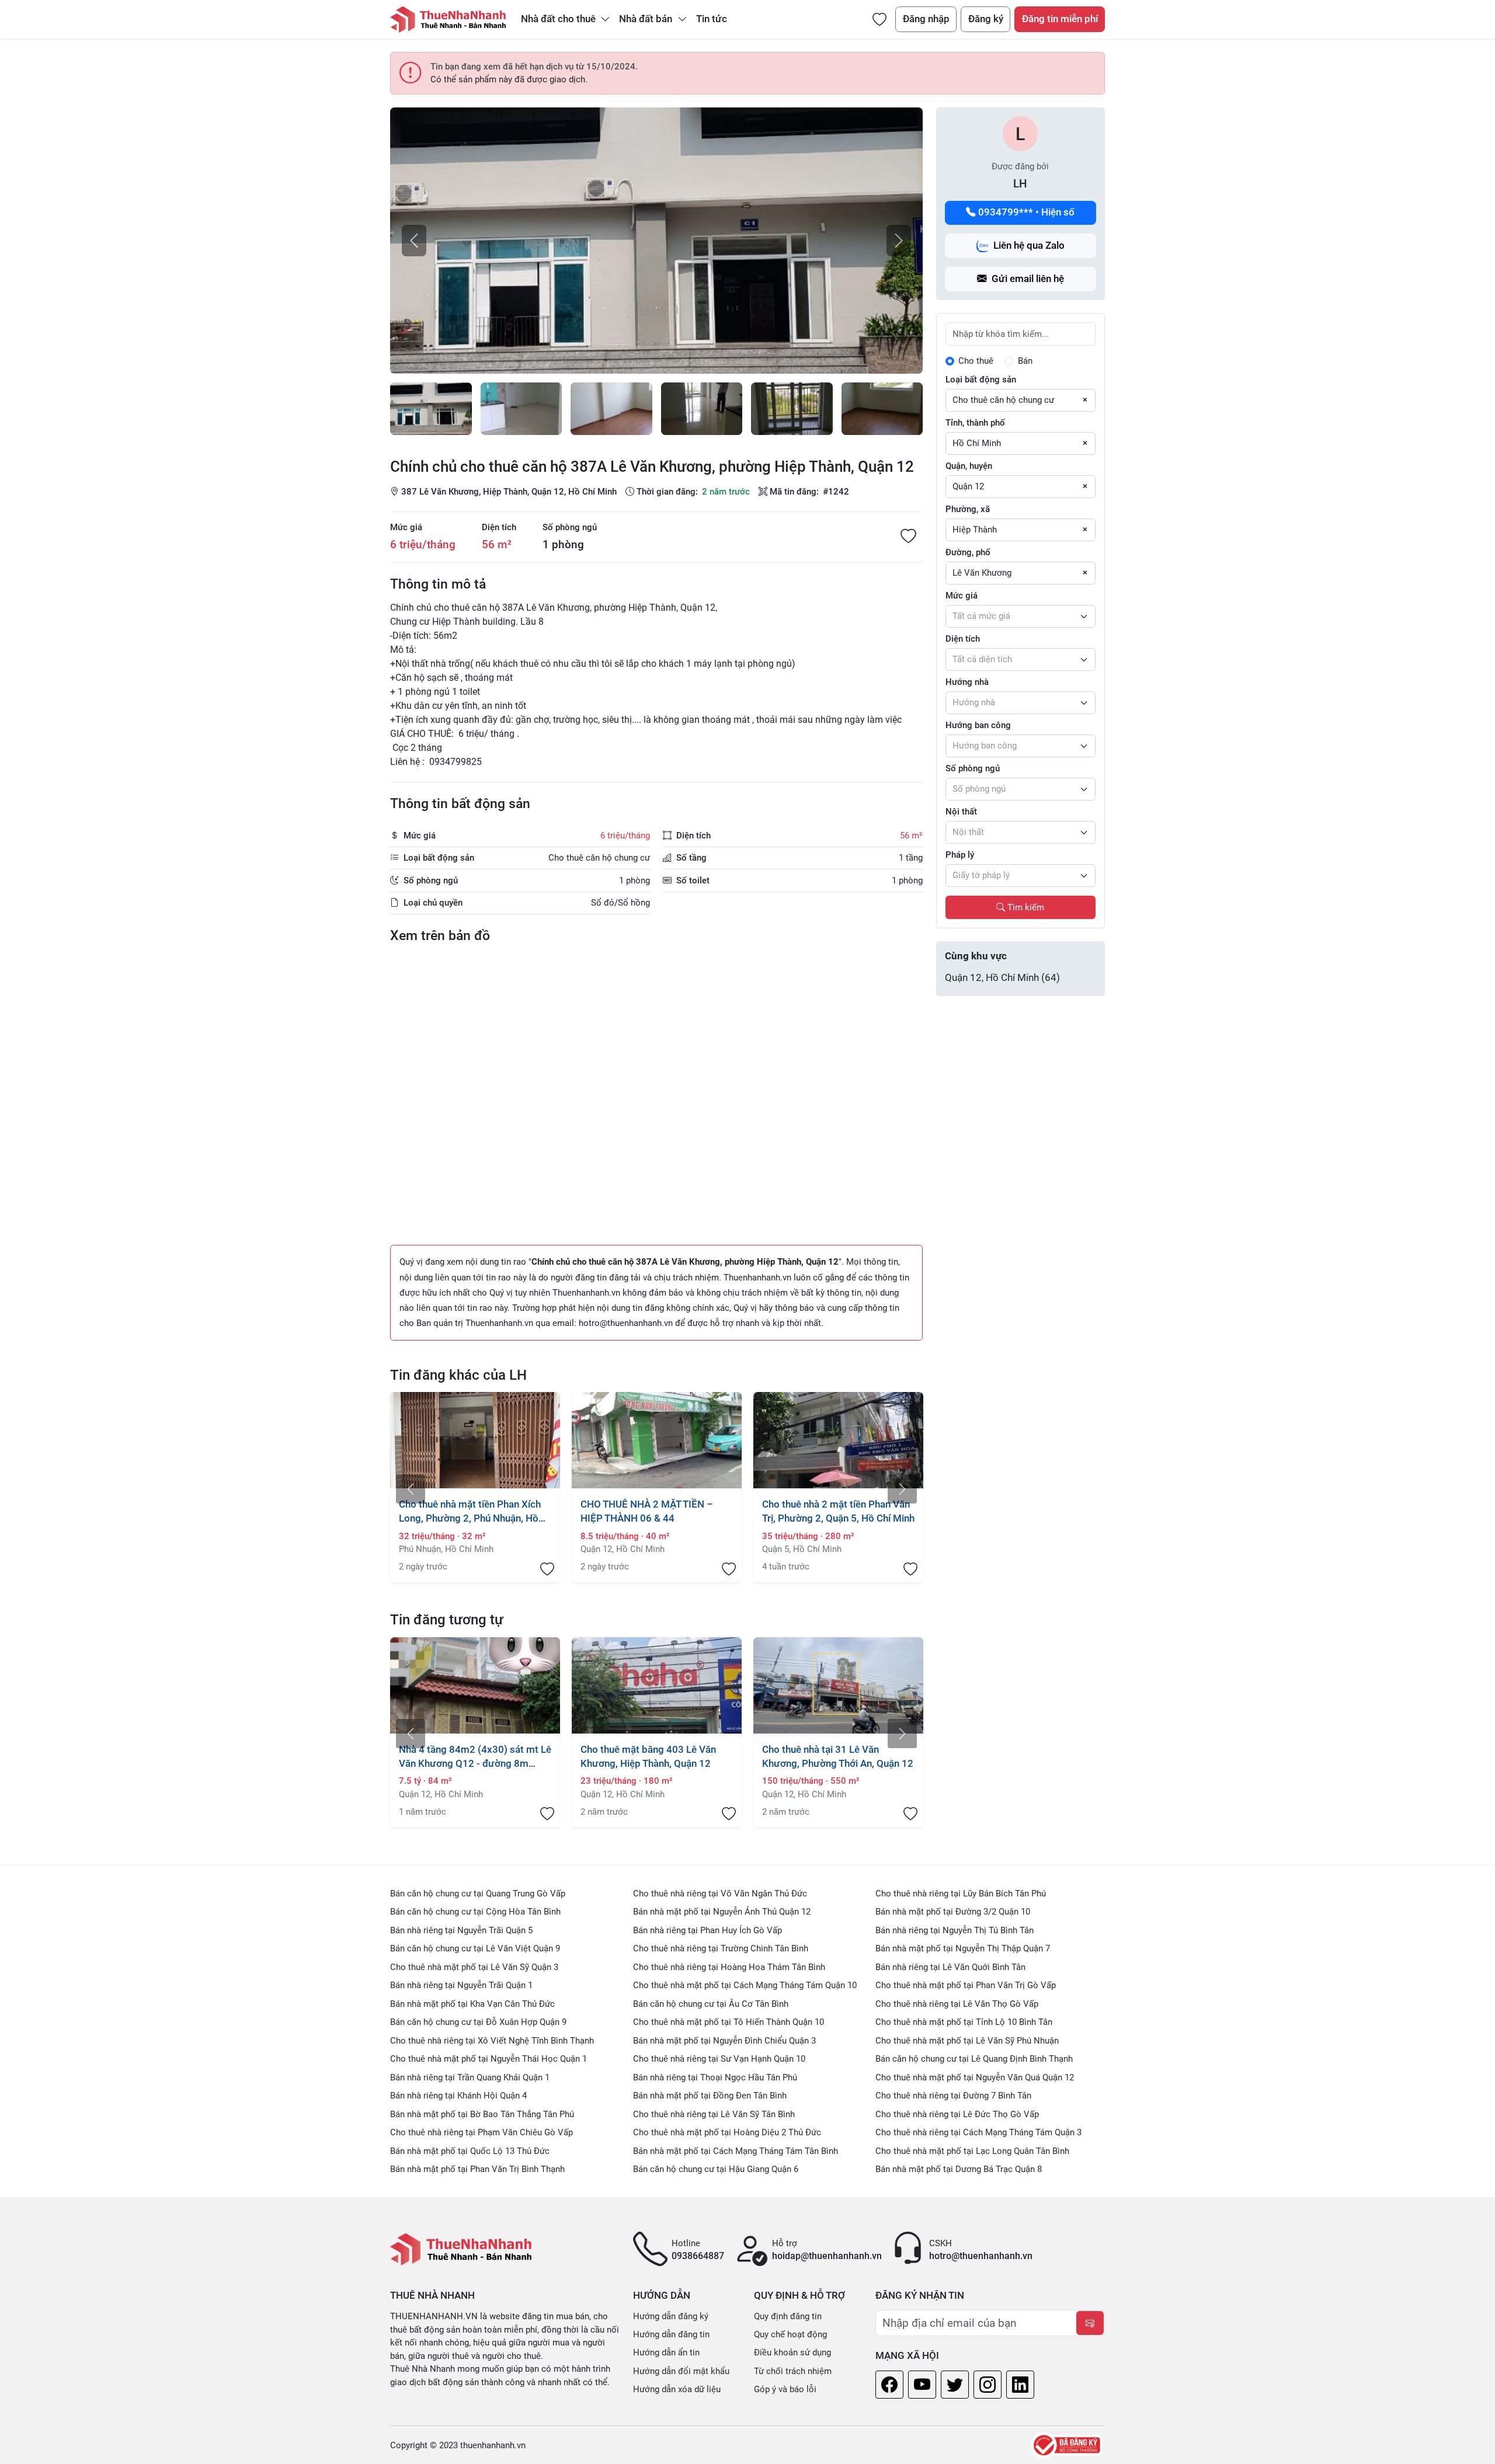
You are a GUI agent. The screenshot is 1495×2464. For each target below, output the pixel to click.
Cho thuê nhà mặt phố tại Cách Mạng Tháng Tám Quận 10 (745, 1985)
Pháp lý (960, 855)
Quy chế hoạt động (790, 2334)
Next (902, 1489)
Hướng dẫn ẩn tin (666, 2352)
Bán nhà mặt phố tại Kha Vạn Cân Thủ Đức (472, 2004)
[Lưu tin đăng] (908, 537)
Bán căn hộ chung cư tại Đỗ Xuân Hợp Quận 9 (478, 2022)
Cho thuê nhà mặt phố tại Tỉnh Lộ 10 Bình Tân (964, 2022)
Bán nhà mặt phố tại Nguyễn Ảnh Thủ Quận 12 (722, 1912)
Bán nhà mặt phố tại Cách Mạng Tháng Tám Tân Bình (736, 2151)
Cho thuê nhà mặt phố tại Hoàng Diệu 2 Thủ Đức (727, 2132)
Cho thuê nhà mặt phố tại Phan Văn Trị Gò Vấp (966, 1985)
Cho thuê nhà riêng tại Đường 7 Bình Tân (953, 2096)
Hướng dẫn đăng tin (671, 2334)
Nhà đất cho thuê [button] (559, 19)
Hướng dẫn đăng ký (671, 2316)
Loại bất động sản (981, 380)
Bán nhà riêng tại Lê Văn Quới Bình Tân (950, 1967)
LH (1020, 184)
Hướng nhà (967, 682)
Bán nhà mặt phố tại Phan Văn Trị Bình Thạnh (477, 2169)
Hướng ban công (978, 725)
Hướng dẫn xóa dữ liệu (677, 2389)
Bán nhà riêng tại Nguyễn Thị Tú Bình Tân (955, 1930)
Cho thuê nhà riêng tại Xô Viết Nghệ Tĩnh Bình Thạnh (492, 2041)
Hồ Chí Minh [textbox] (977, 443)
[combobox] (1021, 401)
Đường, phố (968, 552)
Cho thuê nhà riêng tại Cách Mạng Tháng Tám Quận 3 (978, 2132)
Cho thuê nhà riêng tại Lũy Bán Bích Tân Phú (961, 1894)
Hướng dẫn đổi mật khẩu (681, 2371)
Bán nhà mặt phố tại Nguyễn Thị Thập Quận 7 (963, 1948)
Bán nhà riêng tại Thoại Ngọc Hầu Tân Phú (715, 2077)
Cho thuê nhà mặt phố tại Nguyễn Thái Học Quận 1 (489, 2059)
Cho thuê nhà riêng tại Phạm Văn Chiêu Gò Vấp (481, 2132)
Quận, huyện (969, 466)
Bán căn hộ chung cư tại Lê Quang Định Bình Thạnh (974, 2059)
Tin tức (712, 19)
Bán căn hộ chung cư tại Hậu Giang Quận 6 (716, 2169)
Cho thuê (976, 361)
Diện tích (499, 527)
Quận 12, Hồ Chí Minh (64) (1002, 978)
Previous (411, 1489)
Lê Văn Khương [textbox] (982, 573)
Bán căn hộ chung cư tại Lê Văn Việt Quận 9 (475, 1948)
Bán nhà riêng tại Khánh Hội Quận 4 (458, 2096)
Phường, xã (968, 509)
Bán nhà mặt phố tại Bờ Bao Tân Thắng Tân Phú (482, 2114)
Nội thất (961, 812)
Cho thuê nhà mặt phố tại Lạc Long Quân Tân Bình (972, 2151)
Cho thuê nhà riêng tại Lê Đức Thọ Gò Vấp (957, 2114)
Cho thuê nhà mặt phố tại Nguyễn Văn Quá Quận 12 (975, 2077)
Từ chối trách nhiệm (793, 2371)
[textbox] (1021, 617)
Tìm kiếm (1025, 907)
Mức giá (406, 527)
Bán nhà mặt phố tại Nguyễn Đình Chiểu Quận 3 (724, 2041)
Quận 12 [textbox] (968, 486)
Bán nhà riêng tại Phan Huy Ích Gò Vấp (707, 1930)
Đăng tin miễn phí (1060, 19)
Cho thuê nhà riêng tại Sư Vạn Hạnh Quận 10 (719, 2059)
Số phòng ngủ (570, 527)
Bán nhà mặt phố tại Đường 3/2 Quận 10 (953, 1912)
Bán (1025, 361)
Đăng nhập (926, 19)
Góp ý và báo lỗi (785, 2389)
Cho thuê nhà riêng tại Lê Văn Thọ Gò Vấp (957, 2004)
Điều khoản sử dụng (792, 2352)
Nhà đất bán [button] (647, 19)
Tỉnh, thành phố (975, 423)
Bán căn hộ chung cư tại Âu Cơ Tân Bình (711, 2004)
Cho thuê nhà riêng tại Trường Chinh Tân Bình (721, 1948)
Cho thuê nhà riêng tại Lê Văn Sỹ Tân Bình (714, 2114)
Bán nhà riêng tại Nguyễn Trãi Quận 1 (461, 1985)
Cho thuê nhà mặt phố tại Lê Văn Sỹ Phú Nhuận (967, 2041)
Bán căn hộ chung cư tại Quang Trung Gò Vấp (478, 1894)
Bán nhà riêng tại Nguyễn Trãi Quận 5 (461, 1930)
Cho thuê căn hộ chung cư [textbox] (1003, 400)
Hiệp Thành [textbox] (975, 530)
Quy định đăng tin (788, 2316)
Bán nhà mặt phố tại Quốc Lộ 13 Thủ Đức (470, 2151)
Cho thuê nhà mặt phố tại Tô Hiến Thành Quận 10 (729, 2022)
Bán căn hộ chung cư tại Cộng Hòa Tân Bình (475, 1912)
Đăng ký (986, 19)
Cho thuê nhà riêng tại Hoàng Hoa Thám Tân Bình (729, 1967)
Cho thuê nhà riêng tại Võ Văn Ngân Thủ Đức (720, 1894)
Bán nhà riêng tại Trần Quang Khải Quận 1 (470, 2077)
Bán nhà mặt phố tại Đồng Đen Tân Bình (710, 2096)
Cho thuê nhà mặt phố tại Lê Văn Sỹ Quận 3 (474, 1967)
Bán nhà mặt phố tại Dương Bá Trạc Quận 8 (959, 2169)
